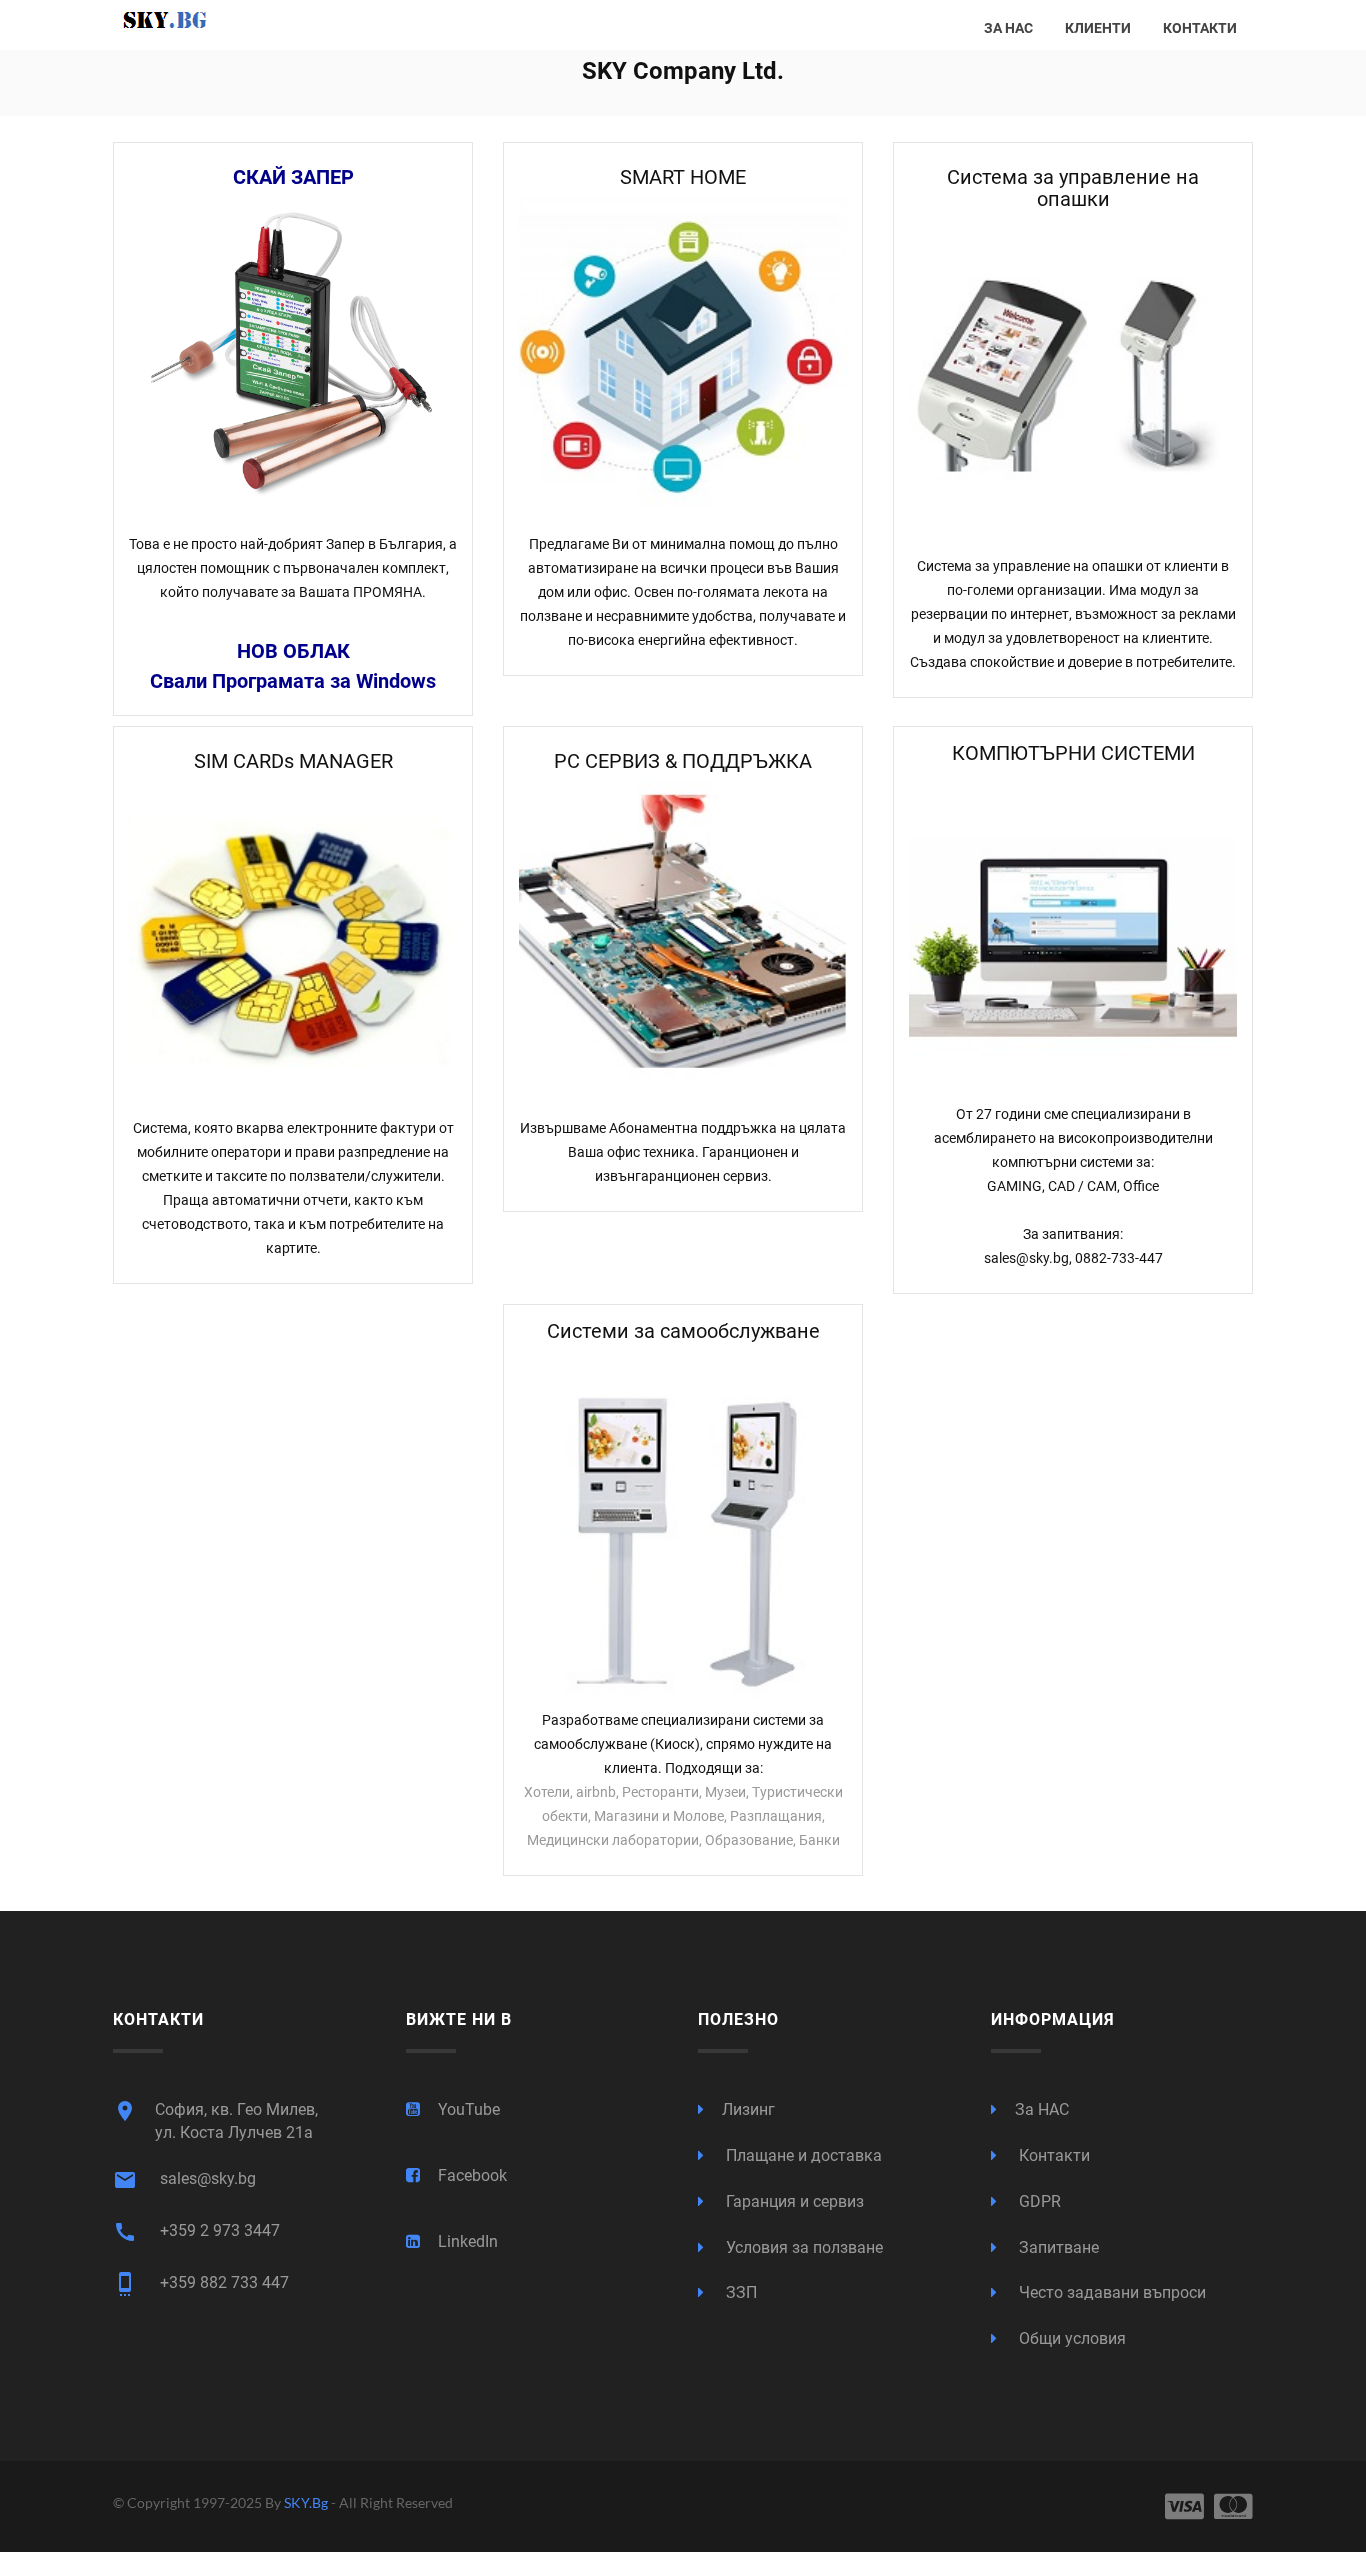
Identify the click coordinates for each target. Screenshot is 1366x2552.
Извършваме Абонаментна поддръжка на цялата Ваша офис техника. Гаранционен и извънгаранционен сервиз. (683, 1152)
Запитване (1057, 2247)
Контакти (1052, 2155)
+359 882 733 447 (201, 2284)
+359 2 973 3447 (196, 2232)
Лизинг (748, 2109)
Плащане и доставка (802, 2155)
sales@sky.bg (184, 2180)
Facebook (472, 2175)
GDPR (1038, 2201)
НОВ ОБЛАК (293, 651)
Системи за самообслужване (683, 1331)
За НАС (1042, 2109)
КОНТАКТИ (1200, 28)
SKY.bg (307, 2502)
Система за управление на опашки (1073, 188)
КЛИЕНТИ (1098, 28)
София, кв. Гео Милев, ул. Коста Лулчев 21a (215, 2120)
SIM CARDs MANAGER (293, 761)
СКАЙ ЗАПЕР (293, 177)
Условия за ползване (802, 2247)
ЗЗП (739, 2292)
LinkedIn (468, 2241)
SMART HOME (683, 177)
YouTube (469, 2109)
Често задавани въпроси (1110, 2292)
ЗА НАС (1008, 28)
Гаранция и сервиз (793, 2201)
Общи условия (1070, 2338)
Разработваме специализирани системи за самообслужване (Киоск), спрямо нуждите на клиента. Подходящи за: (683, 1744)
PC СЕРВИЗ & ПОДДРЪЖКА (683, 761)
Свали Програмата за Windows (293, 681)
